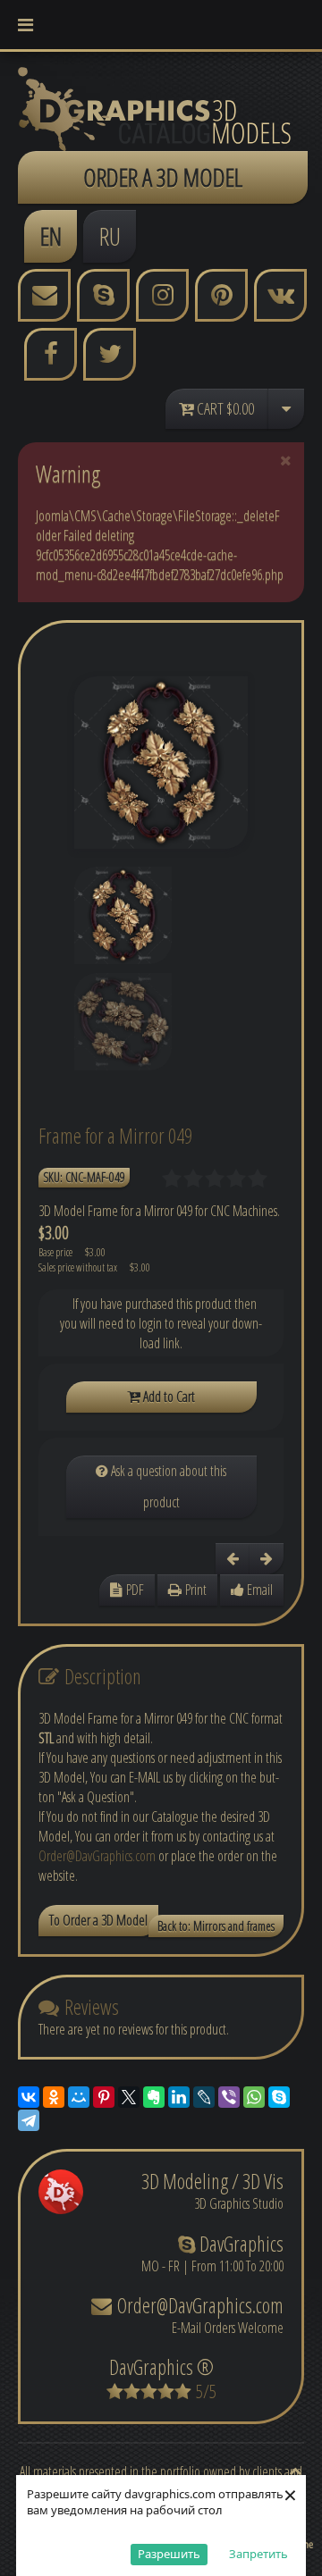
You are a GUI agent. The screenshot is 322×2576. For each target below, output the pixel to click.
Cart (224, 408)
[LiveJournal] (204, 2097)
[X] (129, 2097)
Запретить (258, 2554)
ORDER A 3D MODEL (163, 177)
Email (258, 1590)
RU (110, 236)
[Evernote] (154, 2097)
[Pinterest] (104, 2097)
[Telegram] (29, 2120)
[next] (267, 1559)
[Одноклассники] (54, 2097)
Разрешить (169, 2554)
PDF (133, 1590)
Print (194, 1590)
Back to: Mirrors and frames (216, 1926)
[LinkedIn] (179, 2097)
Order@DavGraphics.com (97, 1856)
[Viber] (229, 2097)
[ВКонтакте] (29, 2097)
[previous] (233, 1559)
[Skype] (279, 2097)
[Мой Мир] (79, 2097)
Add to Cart (168, 1397)
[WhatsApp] (254, 2097)
